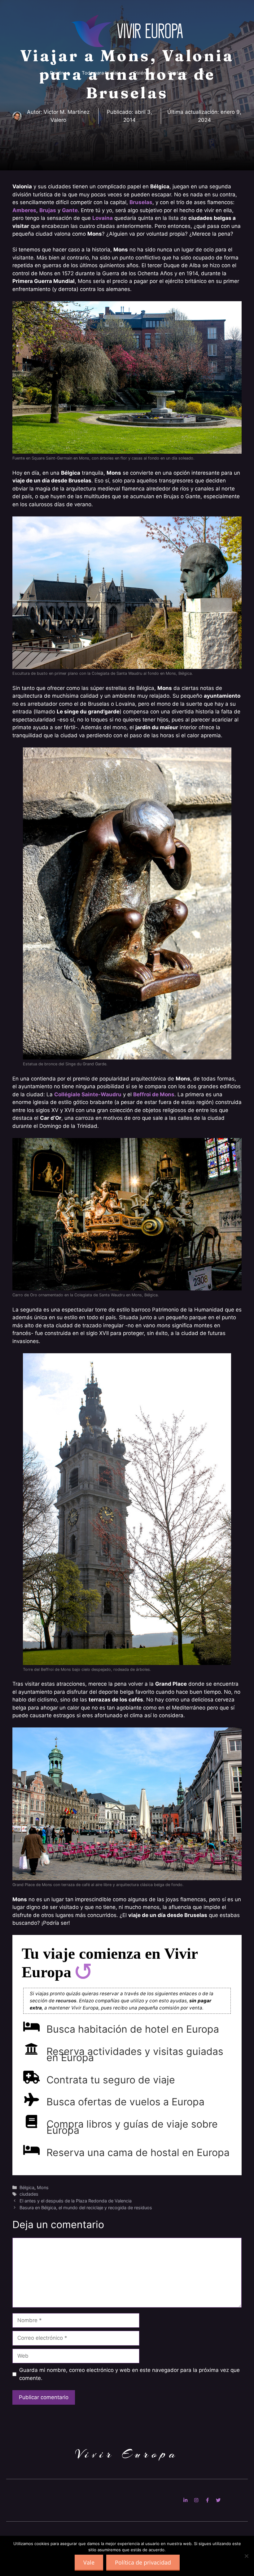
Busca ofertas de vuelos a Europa (125, 2102)
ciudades (29, 2194)
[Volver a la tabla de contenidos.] (83, 1972)
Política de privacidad (143, 2562)
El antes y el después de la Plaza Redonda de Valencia (76, 2201)
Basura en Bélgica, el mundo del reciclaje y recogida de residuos (86, 2208)
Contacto (177, 73)
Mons (43, 2187)
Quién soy (144, 73)
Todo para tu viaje (101, 73)
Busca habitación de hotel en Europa (133, 2029)
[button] (202, 73)
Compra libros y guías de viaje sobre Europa (132, 2127)
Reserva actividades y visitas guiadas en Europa (135, 2054)
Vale (89, 2562)
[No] (246, 2556)
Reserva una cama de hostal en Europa (138, 2152)
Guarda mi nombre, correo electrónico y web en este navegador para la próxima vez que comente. (129, 2374)
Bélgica (27, 2187)
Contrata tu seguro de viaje (111, 2080)
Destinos (60, 73)
